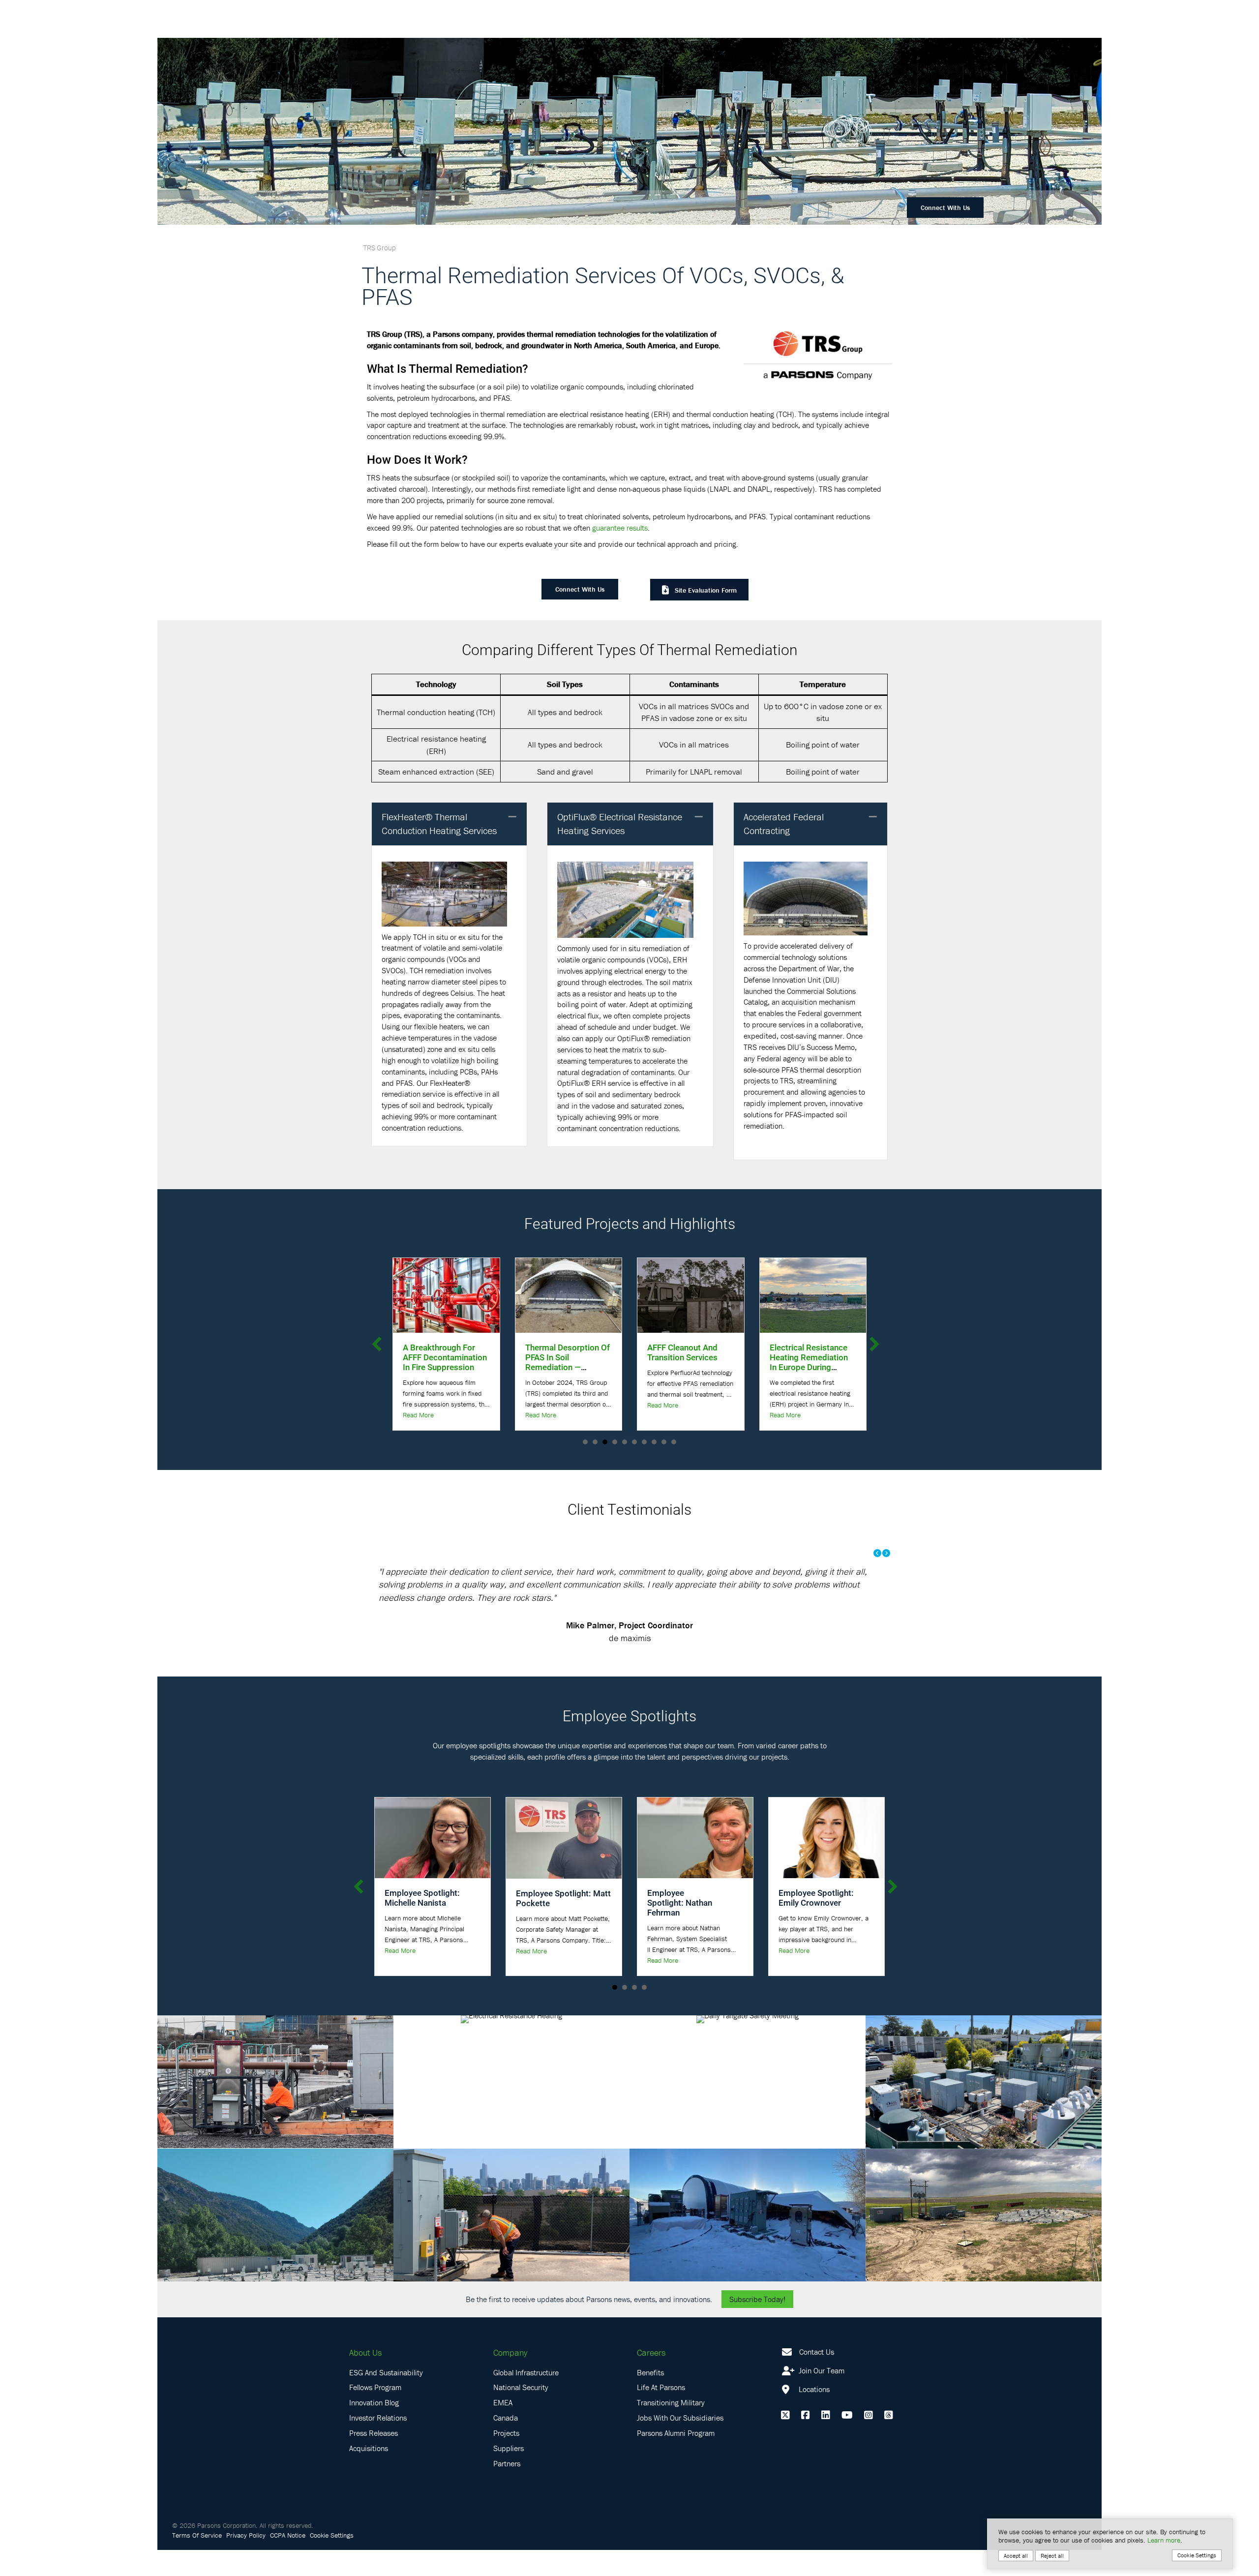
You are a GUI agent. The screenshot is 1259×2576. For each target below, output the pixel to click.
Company (510, 2378)
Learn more (1164, 2540)
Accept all (1016, 2556)
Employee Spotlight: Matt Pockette (563, 1924)
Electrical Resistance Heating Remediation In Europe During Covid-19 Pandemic (564, 1362)
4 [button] (615, 1442)
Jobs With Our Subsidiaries (680, 2444)
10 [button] (674, 1442)
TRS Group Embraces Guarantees (687, 1352)
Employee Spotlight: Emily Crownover (816, 1924)
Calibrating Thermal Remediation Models (808, 1352)
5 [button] (625, 1442)
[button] (512, 817)
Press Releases (374, 2458)
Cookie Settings (332, 2561)
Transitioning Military (671, 2428)
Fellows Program (375, 2413)
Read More (418, 1405)
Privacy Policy (246, 2561)
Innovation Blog (374, 2428)
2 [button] (595, 1442)
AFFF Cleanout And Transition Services (438, 1352)
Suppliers (509, 2474)
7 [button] (644, 1442)
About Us (365, 2378)
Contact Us (817, 2377)
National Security (521, 2413)
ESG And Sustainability (386, 2398)
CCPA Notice (288, 2561)
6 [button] (634, 1442)
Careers (651, 2378)
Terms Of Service (197, 2561)
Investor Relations (378, 2444)
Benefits (650, 2398)
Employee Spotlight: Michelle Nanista (422, 1924)
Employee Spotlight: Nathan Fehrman (680, 1929)
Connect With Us (945, 208)
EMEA (503, 2428)
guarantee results (620, 528)
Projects (506, 2458)
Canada (506, 2444)
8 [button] (654, 1442)
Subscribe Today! (757, 2325)
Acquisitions (369, 2474)
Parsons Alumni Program (676, 2458)
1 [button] (585, 1442)
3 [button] (605, 1442)
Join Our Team (821, 2396)
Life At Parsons (661, 2413)
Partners (507, 2489)
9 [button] (664, 1442)
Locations (813, 2415)
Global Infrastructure (526, 2398)
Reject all (1052, 2556)
